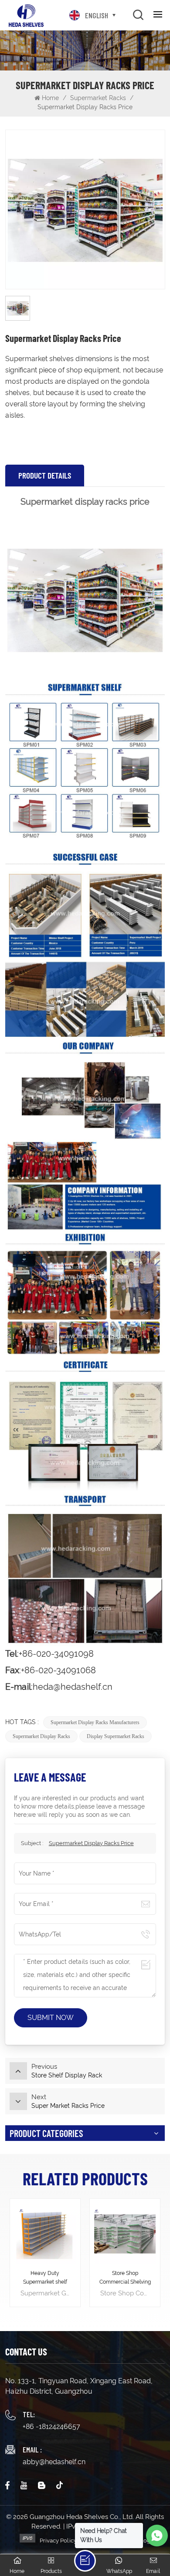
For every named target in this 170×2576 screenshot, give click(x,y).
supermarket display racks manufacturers (95, 1722)
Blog (144, 2541)
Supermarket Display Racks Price (91, 1843)
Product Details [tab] (45, 475)
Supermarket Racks (98, 98)
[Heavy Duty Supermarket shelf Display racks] (45, 2234)
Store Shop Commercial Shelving (125, 2278)
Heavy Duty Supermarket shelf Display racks (45, 2278)
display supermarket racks (116, 1736)
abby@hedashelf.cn (54, 2462)
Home (50, 98)
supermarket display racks (41, 1736)
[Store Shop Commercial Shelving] (125, 2234)
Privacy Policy (58, 2541)
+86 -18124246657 (51, 2427)
